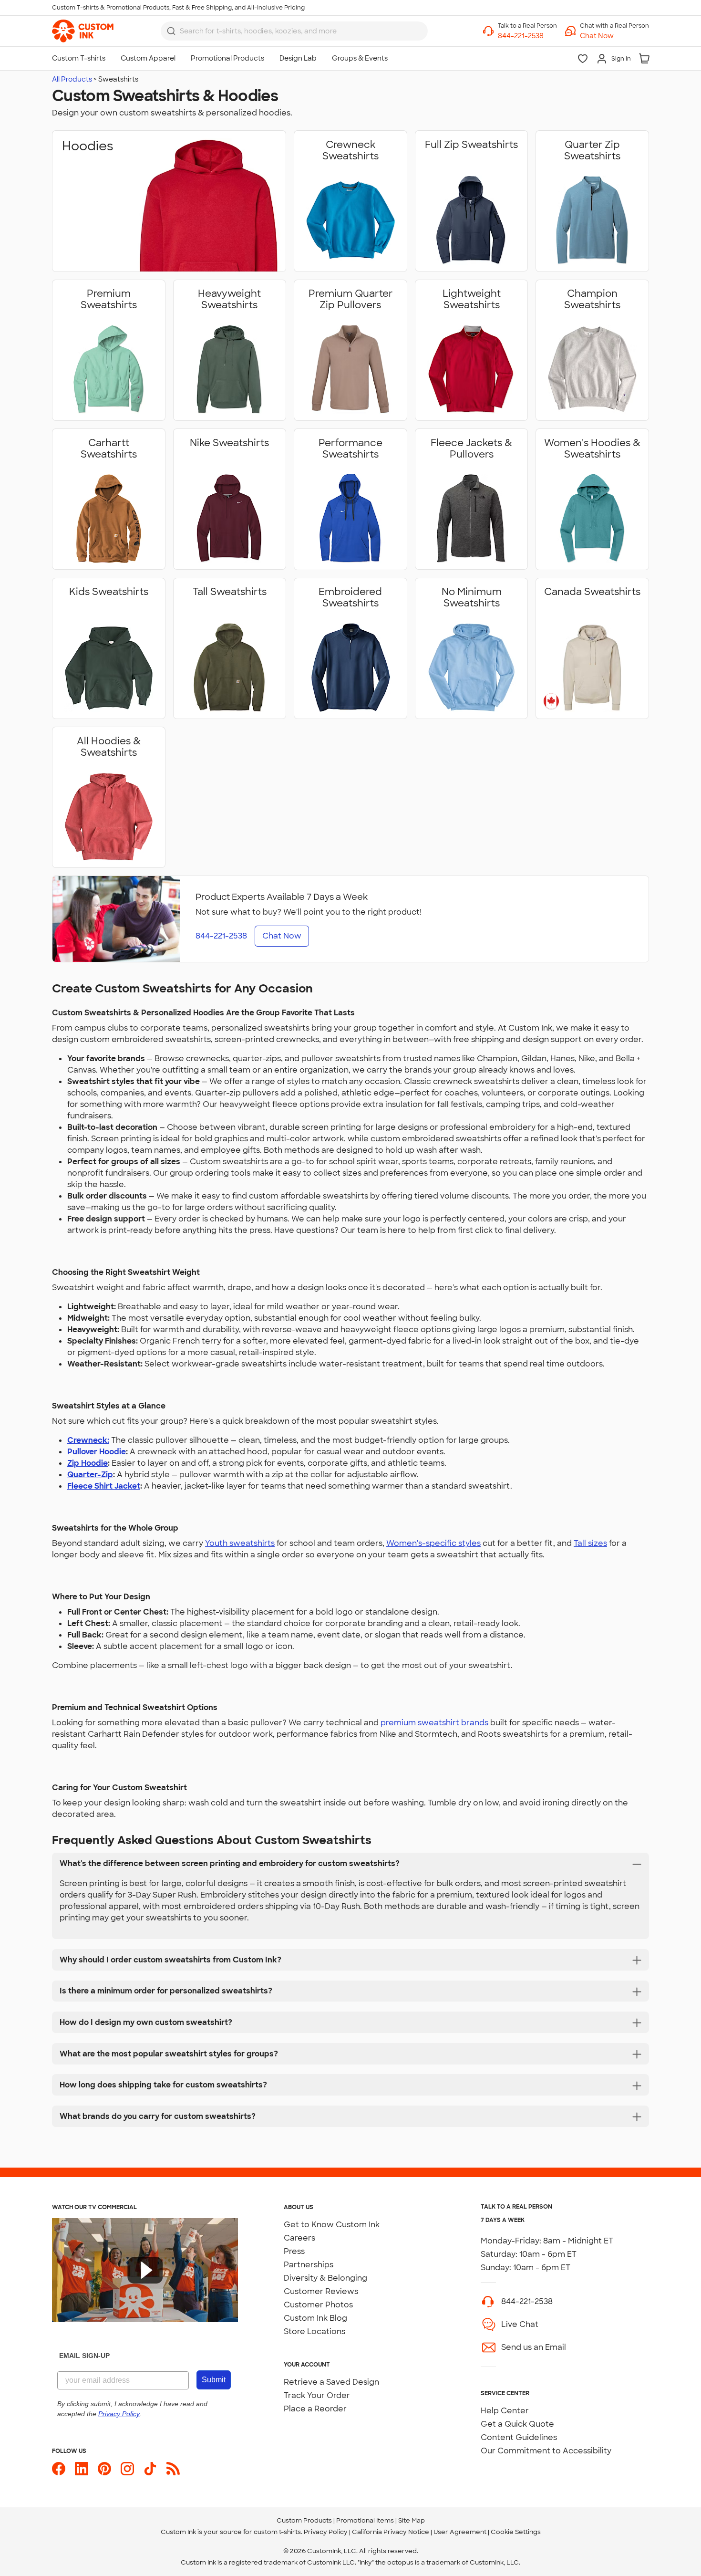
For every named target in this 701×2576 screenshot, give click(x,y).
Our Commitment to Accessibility (546, 2451)
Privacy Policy (326, 2532)
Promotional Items (365, 2520)
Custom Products (304, 2520)
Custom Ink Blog (315, 2318)
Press (294, 2251)
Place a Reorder (315, 2409)
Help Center (505, 2411)
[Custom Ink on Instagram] (127, 2469)
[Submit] (171, 31)
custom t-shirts (277, 2532)
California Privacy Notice (391, 2532)
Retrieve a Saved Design (331, 2382)
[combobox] (294, 31)
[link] (83, 31)
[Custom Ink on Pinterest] (104, 2469)
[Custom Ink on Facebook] (59, 2469)
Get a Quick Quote (517, 2424)
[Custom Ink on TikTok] (150, 2469)
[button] (614, 36)
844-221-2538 (527, 2301)
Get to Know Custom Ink (332, 2225)
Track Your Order (317, 2395)
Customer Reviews (321, 2291)
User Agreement (460, 2532)
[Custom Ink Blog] (173, 2469)
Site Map (412, 2520)
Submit (214, 2380)
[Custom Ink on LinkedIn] (82, 2469)
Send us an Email (534, 2347)
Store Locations (314, 2331)
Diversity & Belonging (325, 2278)
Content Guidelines (519, 2437)
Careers (299, 2238)
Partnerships (309, 2265)
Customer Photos (318, 2305)
